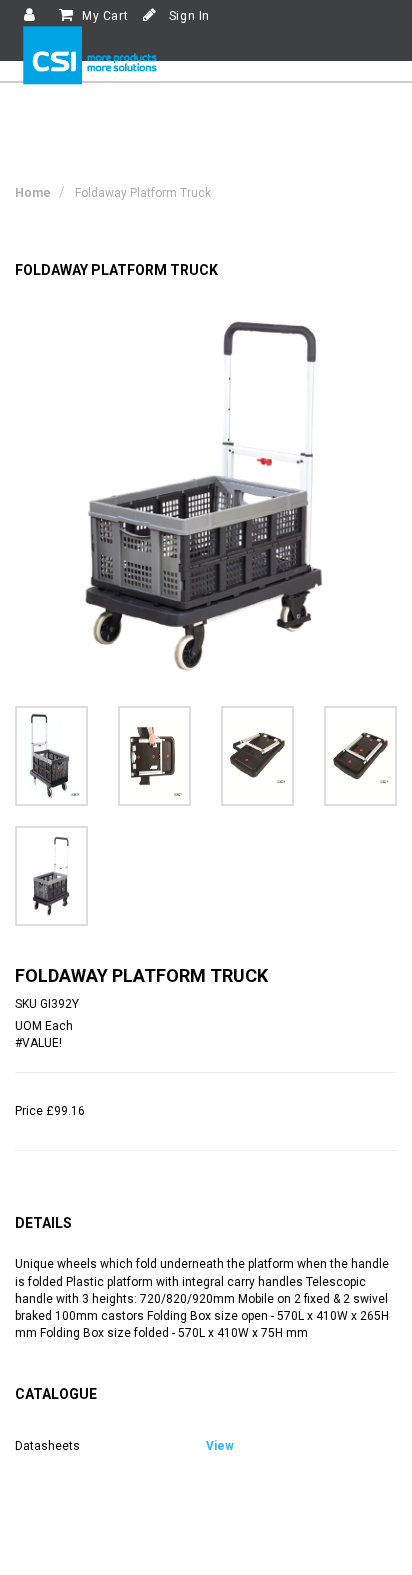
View (220, 1446)
